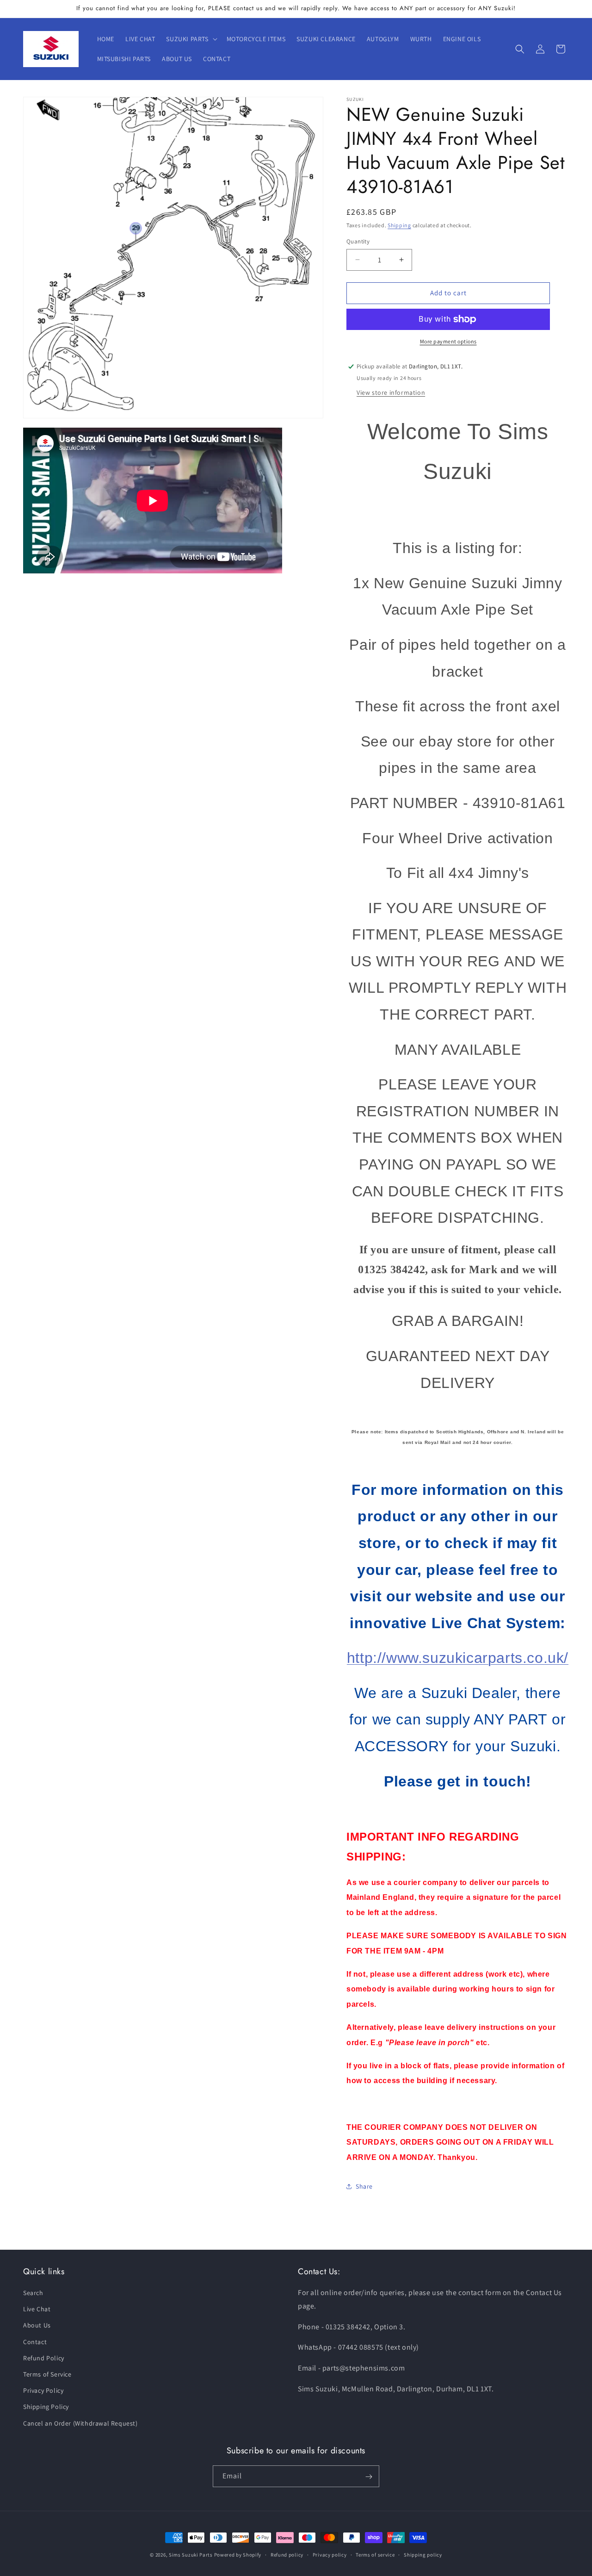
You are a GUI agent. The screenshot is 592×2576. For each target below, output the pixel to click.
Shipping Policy (46, 2407)
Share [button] (364, 2186)
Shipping (399, 225)
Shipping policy (423, 2555)
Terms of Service (47, 2375)
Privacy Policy (43, 2391)
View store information (391, 392)
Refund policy (287, 2555)
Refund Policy (44, 2358)
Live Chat (37, 2309)
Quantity (358, 241)
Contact (35, 2342)
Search (33, 2293)
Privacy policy (330, 2555)
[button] (191, 39)
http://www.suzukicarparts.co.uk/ (458, 1658)
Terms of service (375, 2555)
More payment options (448, 341)
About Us (37, 2326)
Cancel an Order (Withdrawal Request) (80, 2423)
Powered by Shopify (238, 2555)
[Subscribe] (369, 2477)
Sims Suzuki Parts (191, 2555)
